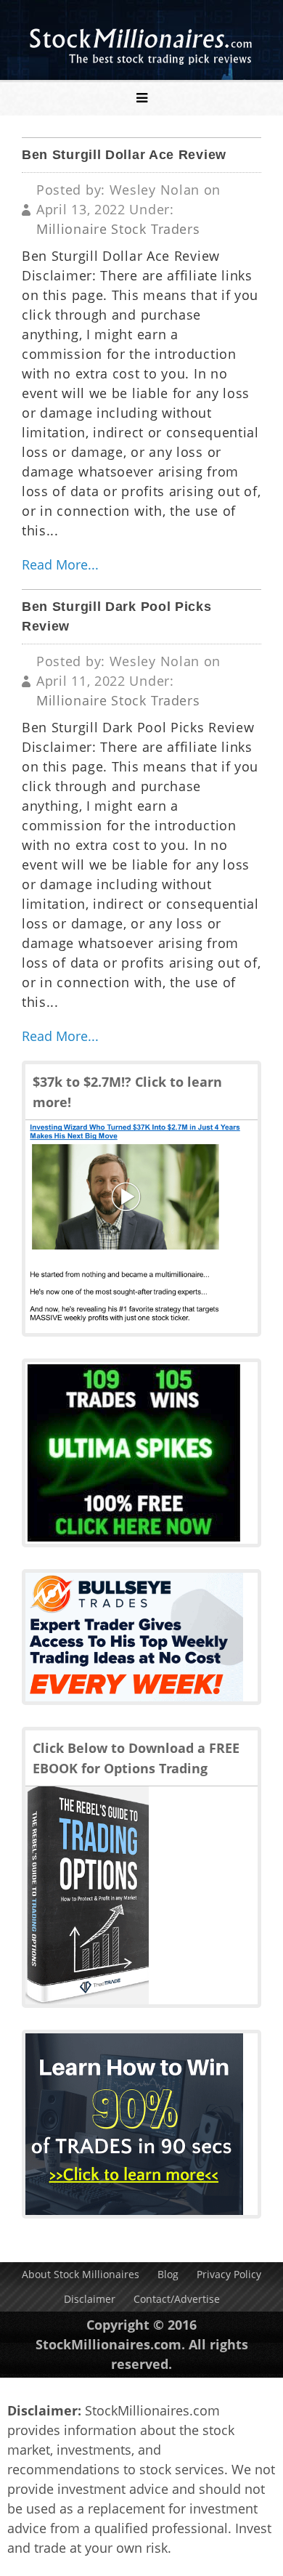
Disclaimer (90, 2299)
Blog (168, 2274)
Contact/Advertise (177, 2299)
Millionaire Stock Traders (118, 229)
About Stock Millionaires (81, 2274)
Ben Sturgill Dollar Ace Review (124, 155)
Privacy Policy (229, 2274)
